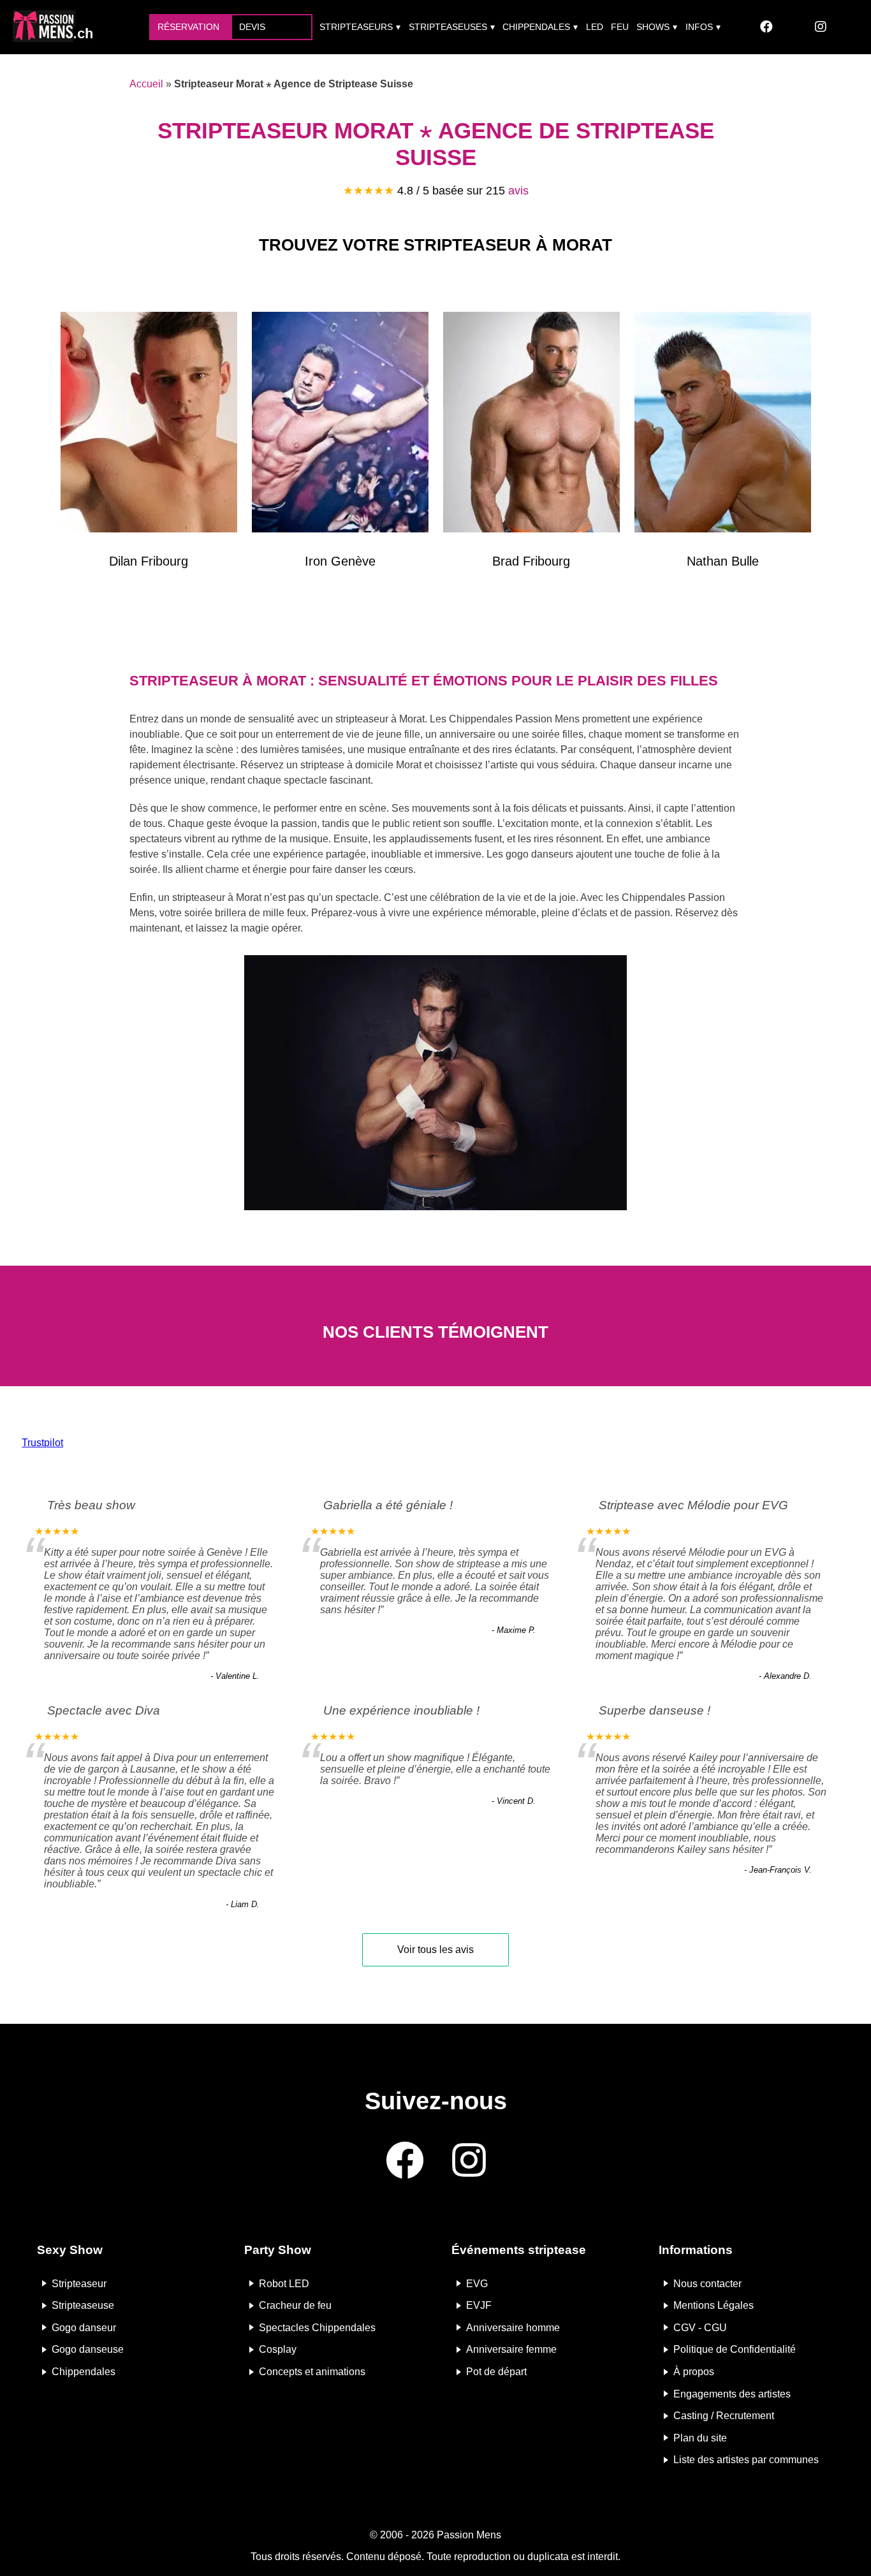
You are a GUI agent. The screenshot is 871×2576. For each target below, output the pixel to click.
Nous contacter (707, 2283)
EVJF (479, 2305)
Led (595, 27)
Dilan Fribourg (149, 561)
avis (518, 191)
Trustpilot (42, 1443)
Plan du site (700, 2437)
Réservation (188, 27)
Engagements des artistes (732, 2393)
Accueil (146, 84)
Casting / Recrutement (724, 2416)
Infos (699, 27)
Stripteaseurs (356, 27)
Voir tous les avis (435, 1950)
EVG (477, 2283)
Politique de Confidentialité (735, 2349)
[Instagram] (821, 27)
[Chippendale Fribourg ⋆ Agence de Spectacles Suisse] (531, 425)
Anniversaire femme (511, 2349)
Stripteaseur (79, 2283)
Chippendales (536, 27)
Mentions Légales (714, 2305)
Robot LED (284, 2283)
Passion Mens (469, 2535)
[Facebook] (766, 27)
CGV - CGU (700, 2327)
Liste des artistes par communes (746, 2460)
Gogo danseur (84, 2327)
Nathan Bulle (723, 561)
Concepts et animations (312, 2372)
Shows (653, 27)
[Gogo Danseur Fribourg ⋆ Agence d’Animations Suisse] (149, 425)
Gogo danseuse (88, 2349)
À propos (694, 2372)
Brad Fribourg (531, 561)
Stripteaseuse (83, 2305)
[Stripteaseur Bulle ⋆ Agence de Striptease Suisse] (723, 425)
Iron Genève (340, 561)
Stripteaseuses (448, 27)
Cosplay (278, 2349)
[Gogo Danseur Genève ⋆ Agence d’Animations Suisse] (340, 425)
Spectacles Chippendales (317, 2327)
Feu (620, 27)
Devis (252, 27)
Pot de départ (496, 2372)
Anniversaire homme (513, 2327)
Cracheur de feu (295, 2305)
